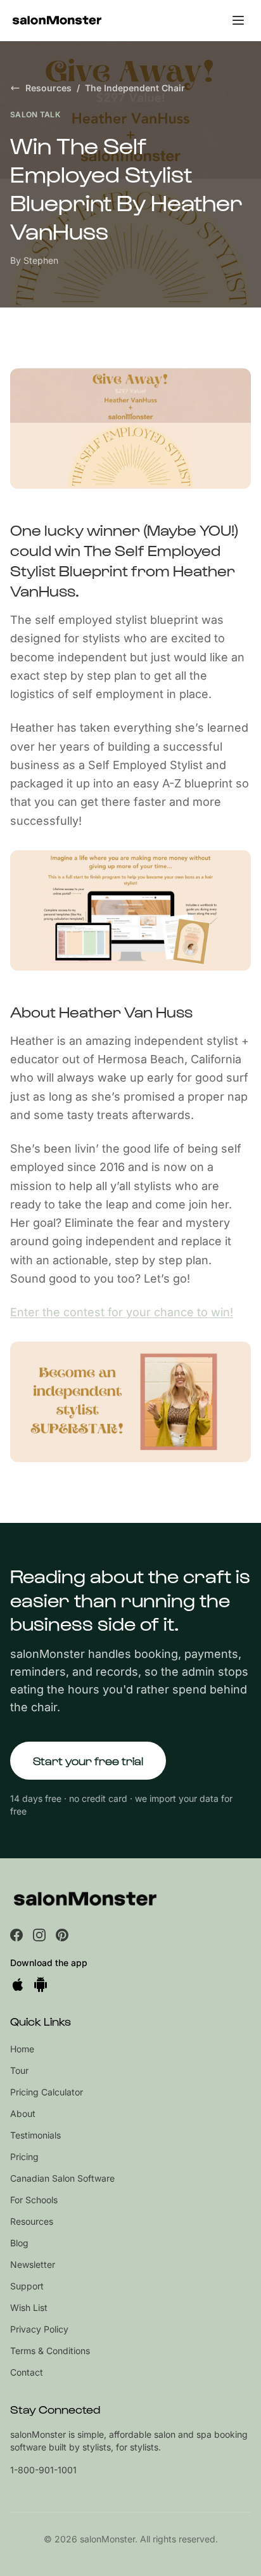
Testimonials (35, 2135)
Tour (19, 2070)
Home (22, 2049)
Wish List (29, 2307)
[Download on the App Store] (18, 1984)
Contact (27, 2372)
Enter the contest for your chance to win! (122, 1312)
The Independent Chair (135, 88)
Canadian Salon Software (62, 2178)
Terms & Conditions (50, 2351)
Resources (48, 88)
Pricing (24, 2157)
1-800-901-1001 (43, 2470)
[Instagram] (39, 1935)
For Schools (34, 2200)
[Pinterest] (62, 1935)
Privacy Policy (39, 2329)
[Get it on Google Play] (41, 1984)
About (23, 2113)
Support (27, 2286)
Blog (19, 2243)
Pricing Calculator (47, 2092)
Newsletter (33, 2264)
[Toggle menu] (238, 20)
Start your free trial (88, 1760)
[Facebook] (16, 1935)
